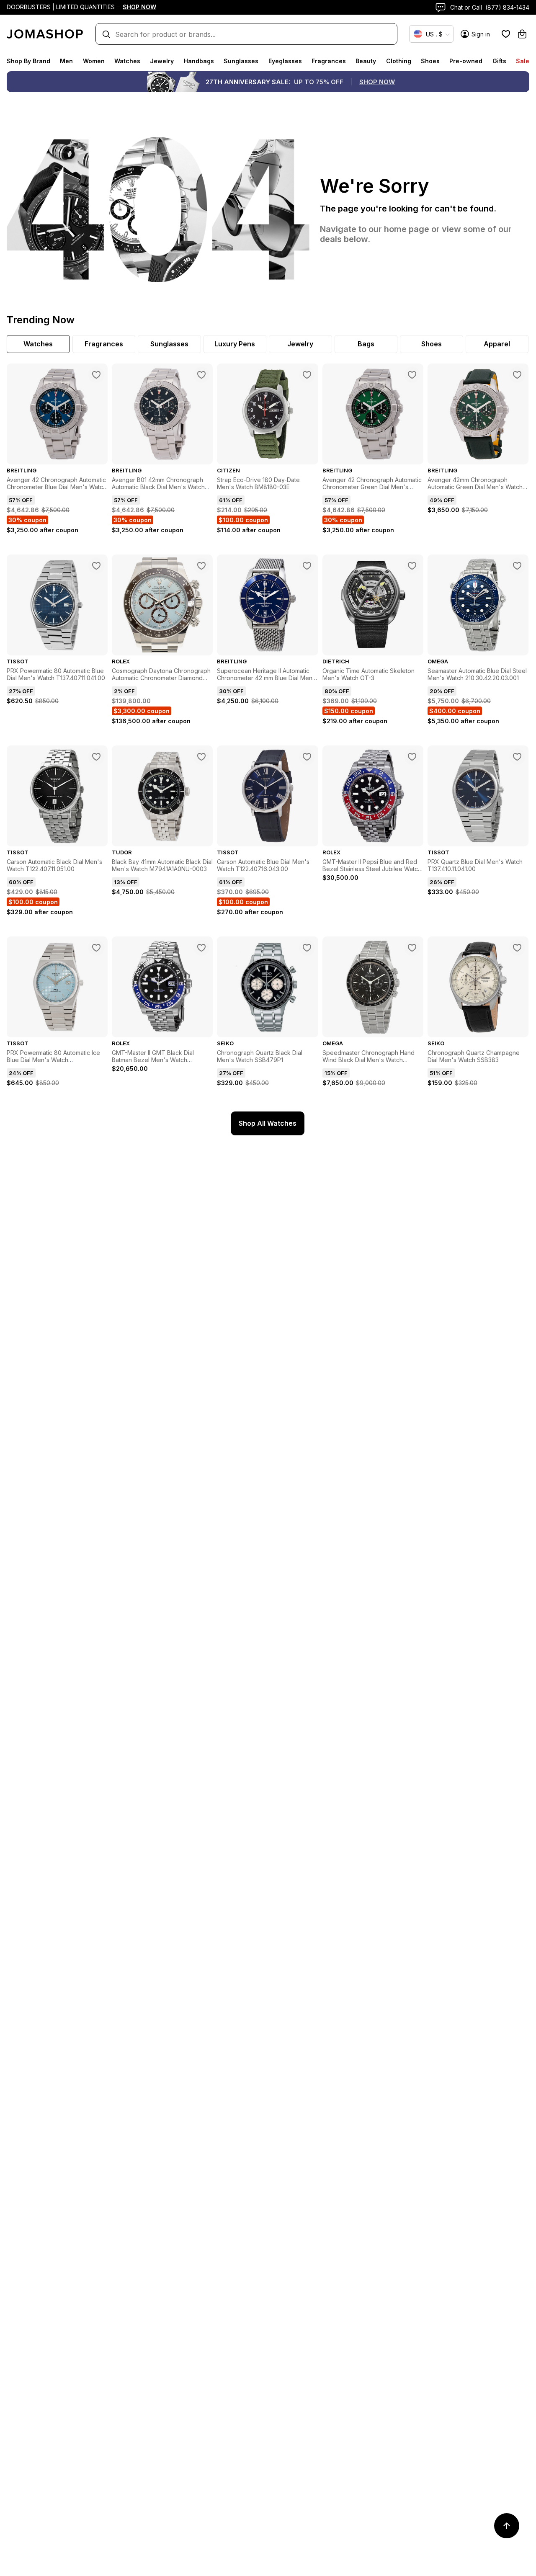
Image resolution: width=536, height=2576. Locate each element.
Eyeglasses (285, 61)
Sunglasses (241, 61)
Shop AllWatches (268, 1123)
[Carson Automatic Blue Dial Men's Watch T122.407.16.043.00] (307, 757)
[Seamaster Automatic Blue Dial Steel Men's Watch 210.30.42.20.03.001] (517, 566)
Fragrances (329, 61)
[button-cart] (522, 34)
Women (94, 61)
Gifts (499, 61)
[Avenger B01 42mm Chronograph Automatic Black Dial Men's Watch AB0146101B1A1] (201, 375)
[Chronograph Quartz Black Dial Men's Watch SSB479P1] (307, 948)
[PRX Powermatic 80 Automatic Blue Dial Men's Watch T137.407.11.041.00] (96, 566)
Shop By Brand (28, 61)
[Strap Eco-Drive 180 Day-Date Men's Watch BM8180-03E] (307, 375)
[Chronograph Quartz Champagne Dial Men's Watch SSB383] (517, 948)
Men (66, 61)
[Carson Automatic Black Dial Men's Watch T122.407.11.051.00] (96, 757)
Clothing (399, 61)
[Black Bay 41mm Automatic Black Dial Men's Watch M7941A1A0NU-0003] (201, 757)
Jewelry (162, 61)
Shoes (430, 61)
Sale (523, 61)
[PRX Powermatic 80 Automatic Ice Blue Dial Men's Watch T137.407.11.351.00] (96, 948)
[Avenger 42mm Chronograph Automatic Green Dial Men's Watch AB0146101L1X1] (517, 375)
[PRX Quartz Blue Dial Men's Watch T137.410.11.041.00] (517, 757)
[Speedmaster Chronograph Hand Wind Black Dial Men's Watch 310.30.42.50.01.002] (412, 948)
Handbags (199, 61)
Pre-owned (466, 61)
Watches (127, 61)
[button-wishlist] (506, 34)
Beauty (366, 61)
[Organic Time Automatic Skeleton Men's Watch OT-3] (412, 566)
